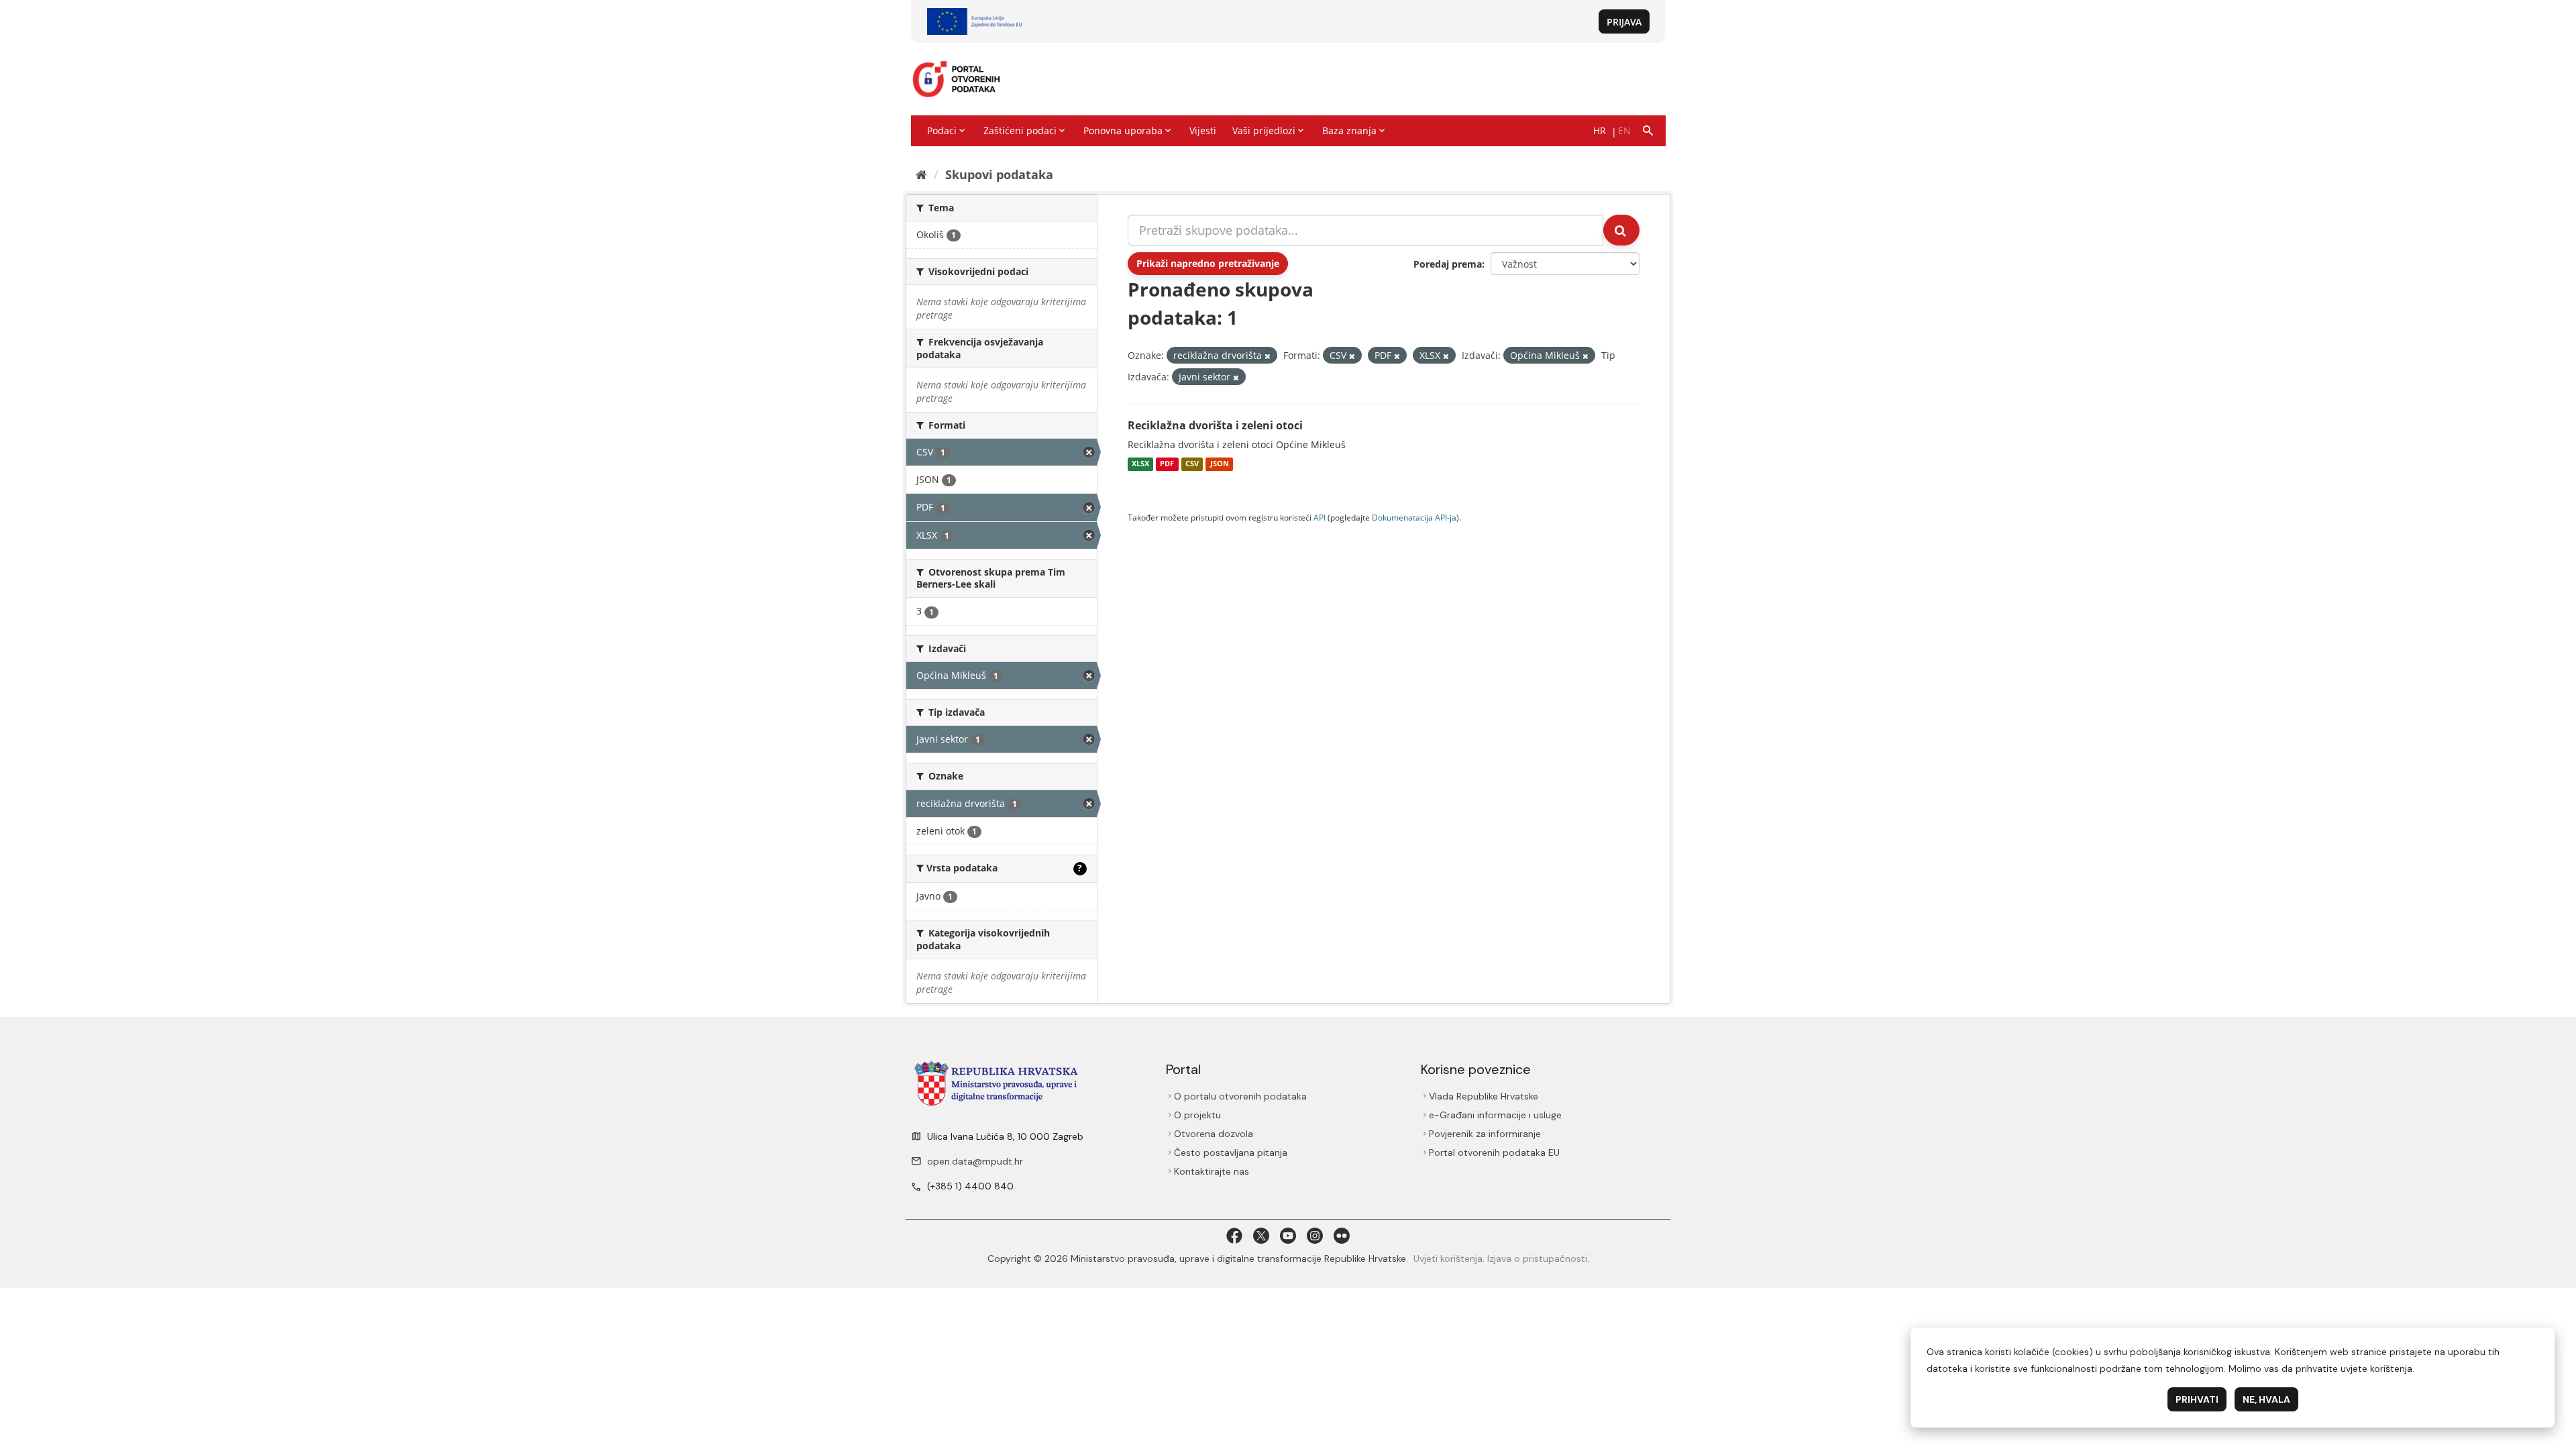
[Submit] (1621, 230)
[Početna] (921, 174)
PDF (1167, 464)
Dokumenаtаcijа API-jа (1414, 517)
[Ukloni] (1268, 356)
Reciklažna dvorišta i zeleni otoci (1215, 425)
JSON (1220, 464)
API (1320, 517)
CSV (1192, 464)
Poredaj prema (1448, 264)
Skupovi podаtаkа (999, 174)
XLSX (1140, 464)
